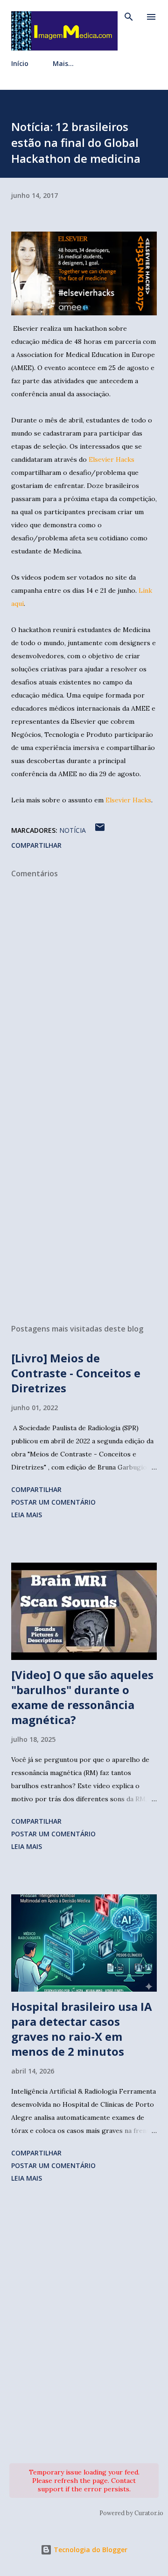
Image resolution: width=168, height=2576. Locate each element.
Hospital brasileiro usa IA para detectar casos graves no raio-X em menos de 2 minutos (82, 2029)
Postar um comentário (53, 1502)
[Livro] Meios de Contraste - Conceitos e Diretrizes (76, 1373)
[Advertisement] (84, 1209)
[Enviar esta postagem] (100, 830)
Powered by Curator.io (131, 2513)
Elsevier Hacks (112, 459)
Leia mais (27, 1515)
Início (20, 63)
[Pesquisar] (129, 17)
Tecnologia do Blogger (90, 2550)
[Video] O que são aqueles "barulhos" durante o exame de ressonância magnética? (82, 1697)
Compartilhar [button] (36, 845)
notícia (73, 830)
